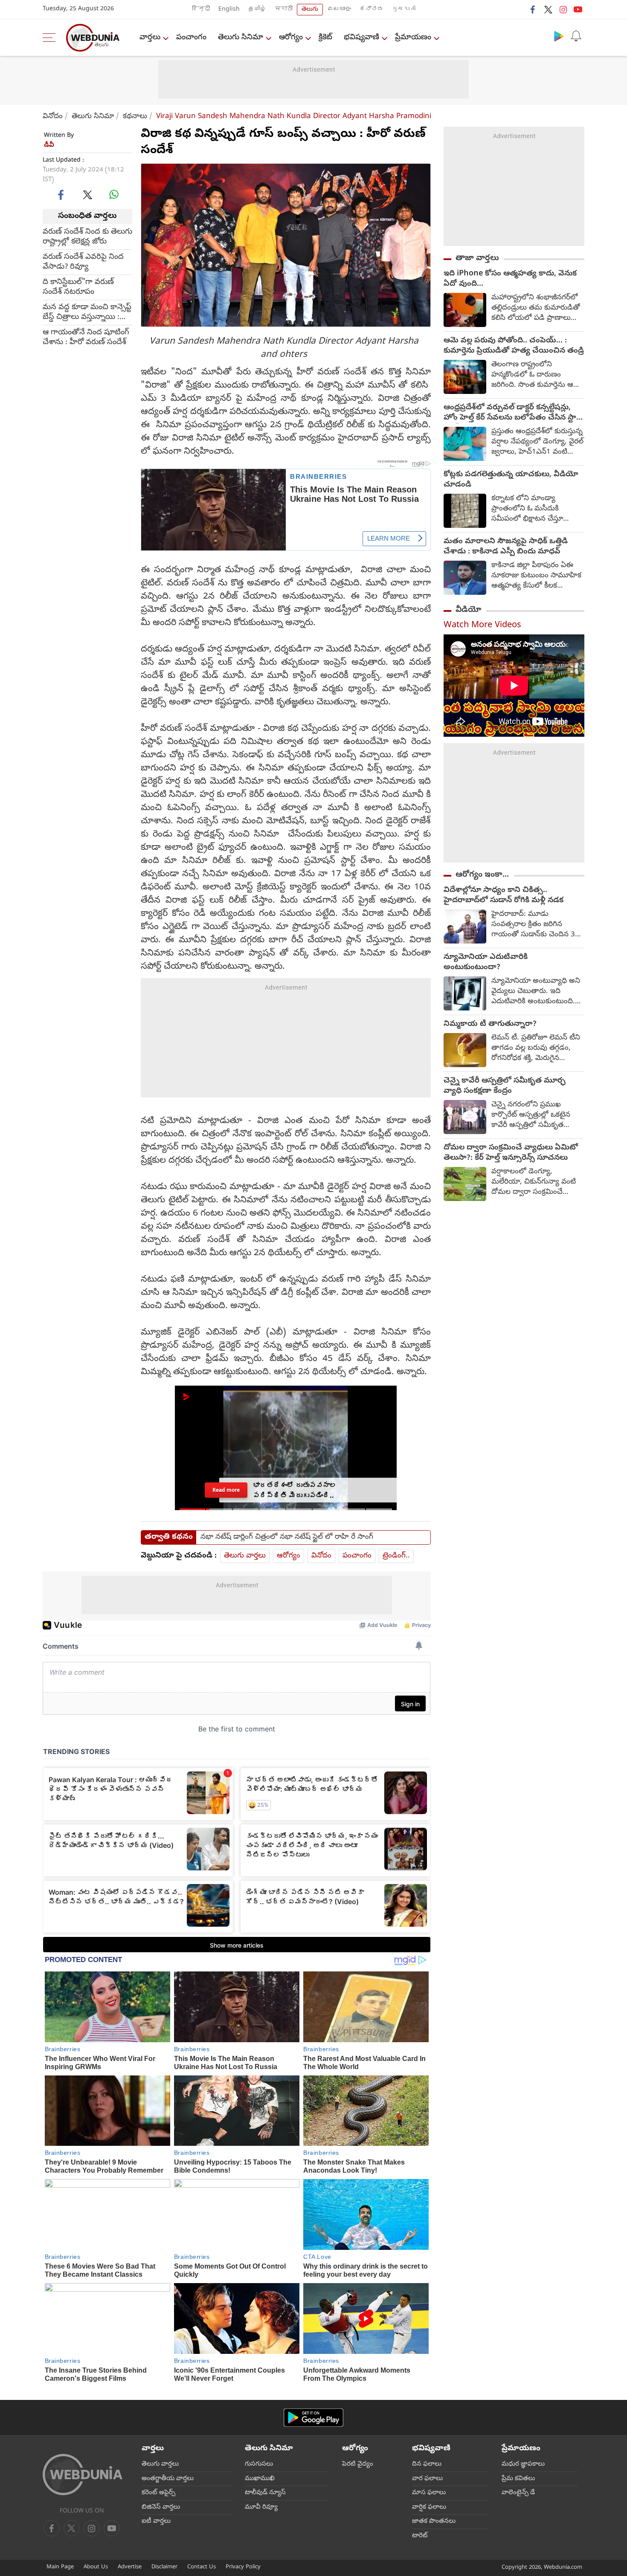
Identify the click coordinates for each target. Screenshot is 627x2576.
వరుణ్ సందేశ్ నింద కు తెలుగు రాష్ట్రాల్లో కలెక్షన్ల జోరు (87, 237)
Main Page (60, 2567)
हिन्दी (201, 10)
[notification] (576, 36)
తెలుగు (310, 10)
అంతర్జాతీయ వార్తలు (168, 2479)
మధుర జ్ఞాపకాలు (523, 2464)
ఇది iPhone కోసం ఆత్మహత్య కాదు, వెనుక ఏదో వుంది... (510, 279)
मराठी (284, 10)
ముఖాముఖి (260, 2479)
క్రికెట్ (325, 38)
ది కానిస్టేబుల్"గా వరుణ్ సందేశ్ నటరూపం (78, 287)
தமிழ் (257, 10)
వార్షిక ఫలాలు (429, 2507)
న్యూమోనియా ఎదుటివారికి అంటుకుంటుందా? (486, 963)
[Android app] (313, 2418)
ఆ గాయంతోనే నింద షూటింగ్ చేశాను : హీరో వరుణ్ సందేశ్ (86, 337)
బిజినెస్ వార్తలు (161, 2507)
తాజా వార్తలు (477, 258)
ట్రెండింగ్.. (396, 1556)
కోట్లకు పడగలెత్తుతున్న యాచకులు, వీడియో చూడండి (511, 480)
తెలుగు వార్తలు (245, 1556)
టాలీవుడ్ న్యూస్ (265, 2493)
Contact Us (202, 2567)
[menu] (51, 38)
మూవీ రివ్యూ (261, 2507)
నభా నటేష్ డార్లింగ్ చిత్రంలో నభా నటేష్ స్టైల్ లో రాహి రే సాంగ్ (287, 1537)
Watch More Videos (482, 626)
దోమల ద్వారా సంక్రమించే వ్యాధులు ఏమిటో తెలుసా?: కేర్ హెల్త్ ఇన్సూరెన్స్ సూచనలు (511, 1153)
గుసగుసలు (259, 2464)
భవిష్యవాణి (361, 38)
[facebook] (533, 9)
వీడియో (468, 610)
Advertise (130, 2567)
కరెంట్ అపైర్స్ (158, 2493)
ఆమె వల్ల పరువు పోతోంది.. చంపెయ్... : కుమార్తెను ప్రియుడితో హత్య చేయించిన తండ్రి (514, 346)
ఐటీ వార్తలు (156, 2521)
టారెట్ (420, 2536)
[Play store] (559, 36)
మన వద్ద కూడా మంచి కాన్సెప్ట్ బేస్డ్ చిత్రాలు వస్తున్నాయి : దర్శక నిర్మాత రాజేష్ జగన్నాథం (87, 312)
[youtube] (578, 9)
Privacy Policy (243, 2567)
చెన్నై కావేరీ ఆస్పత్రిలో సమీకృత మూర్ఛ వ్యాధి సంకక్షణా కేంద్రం (505, 1086)
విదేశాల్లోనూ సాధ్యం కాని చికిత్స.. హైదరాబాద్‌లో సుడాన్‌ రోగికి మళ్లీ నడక (504, 896)
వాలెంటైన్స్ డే (518, 2493)
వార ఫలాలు (427, 2479)
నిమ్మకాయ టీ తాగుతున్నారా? (490, 1025)
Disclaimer (164, 2567)
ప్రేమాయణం (413, 38)
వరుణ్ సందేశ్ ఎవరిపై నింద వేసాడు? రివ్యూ (83, 262)
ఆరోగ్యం (291, 38)
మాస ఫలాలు (429, 2493)
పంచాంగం (191, 38)
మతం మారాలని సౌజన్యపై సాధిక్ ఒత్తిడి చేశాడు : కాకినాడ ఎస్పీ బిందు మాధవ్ (506, 547)
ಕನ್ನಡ (372, 10)
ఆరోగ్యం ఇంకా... (482, 875)
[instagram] (563, 9)
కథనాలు (135, 117)
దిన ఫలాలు (427, 2464)
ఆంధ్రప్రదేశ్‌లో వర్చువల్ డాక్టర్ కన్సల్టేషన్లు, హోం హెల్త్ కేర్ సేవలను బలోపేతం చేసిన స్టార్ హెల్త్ (512, 413)
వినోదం (53, 117)
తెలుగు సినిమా (241, 38)
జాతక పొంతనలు (434, 2521)
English (229, 10)
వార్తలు (150, 38)
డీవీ (49, 145)
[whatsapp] (114, 194)
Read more (226, 1490)
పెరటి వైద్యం (358, 2464)
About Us (96, 2567)
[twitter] (548, 9)
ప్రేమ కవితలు (518, 2479)
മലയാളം (339, 10)
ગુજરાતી (404, 10)
